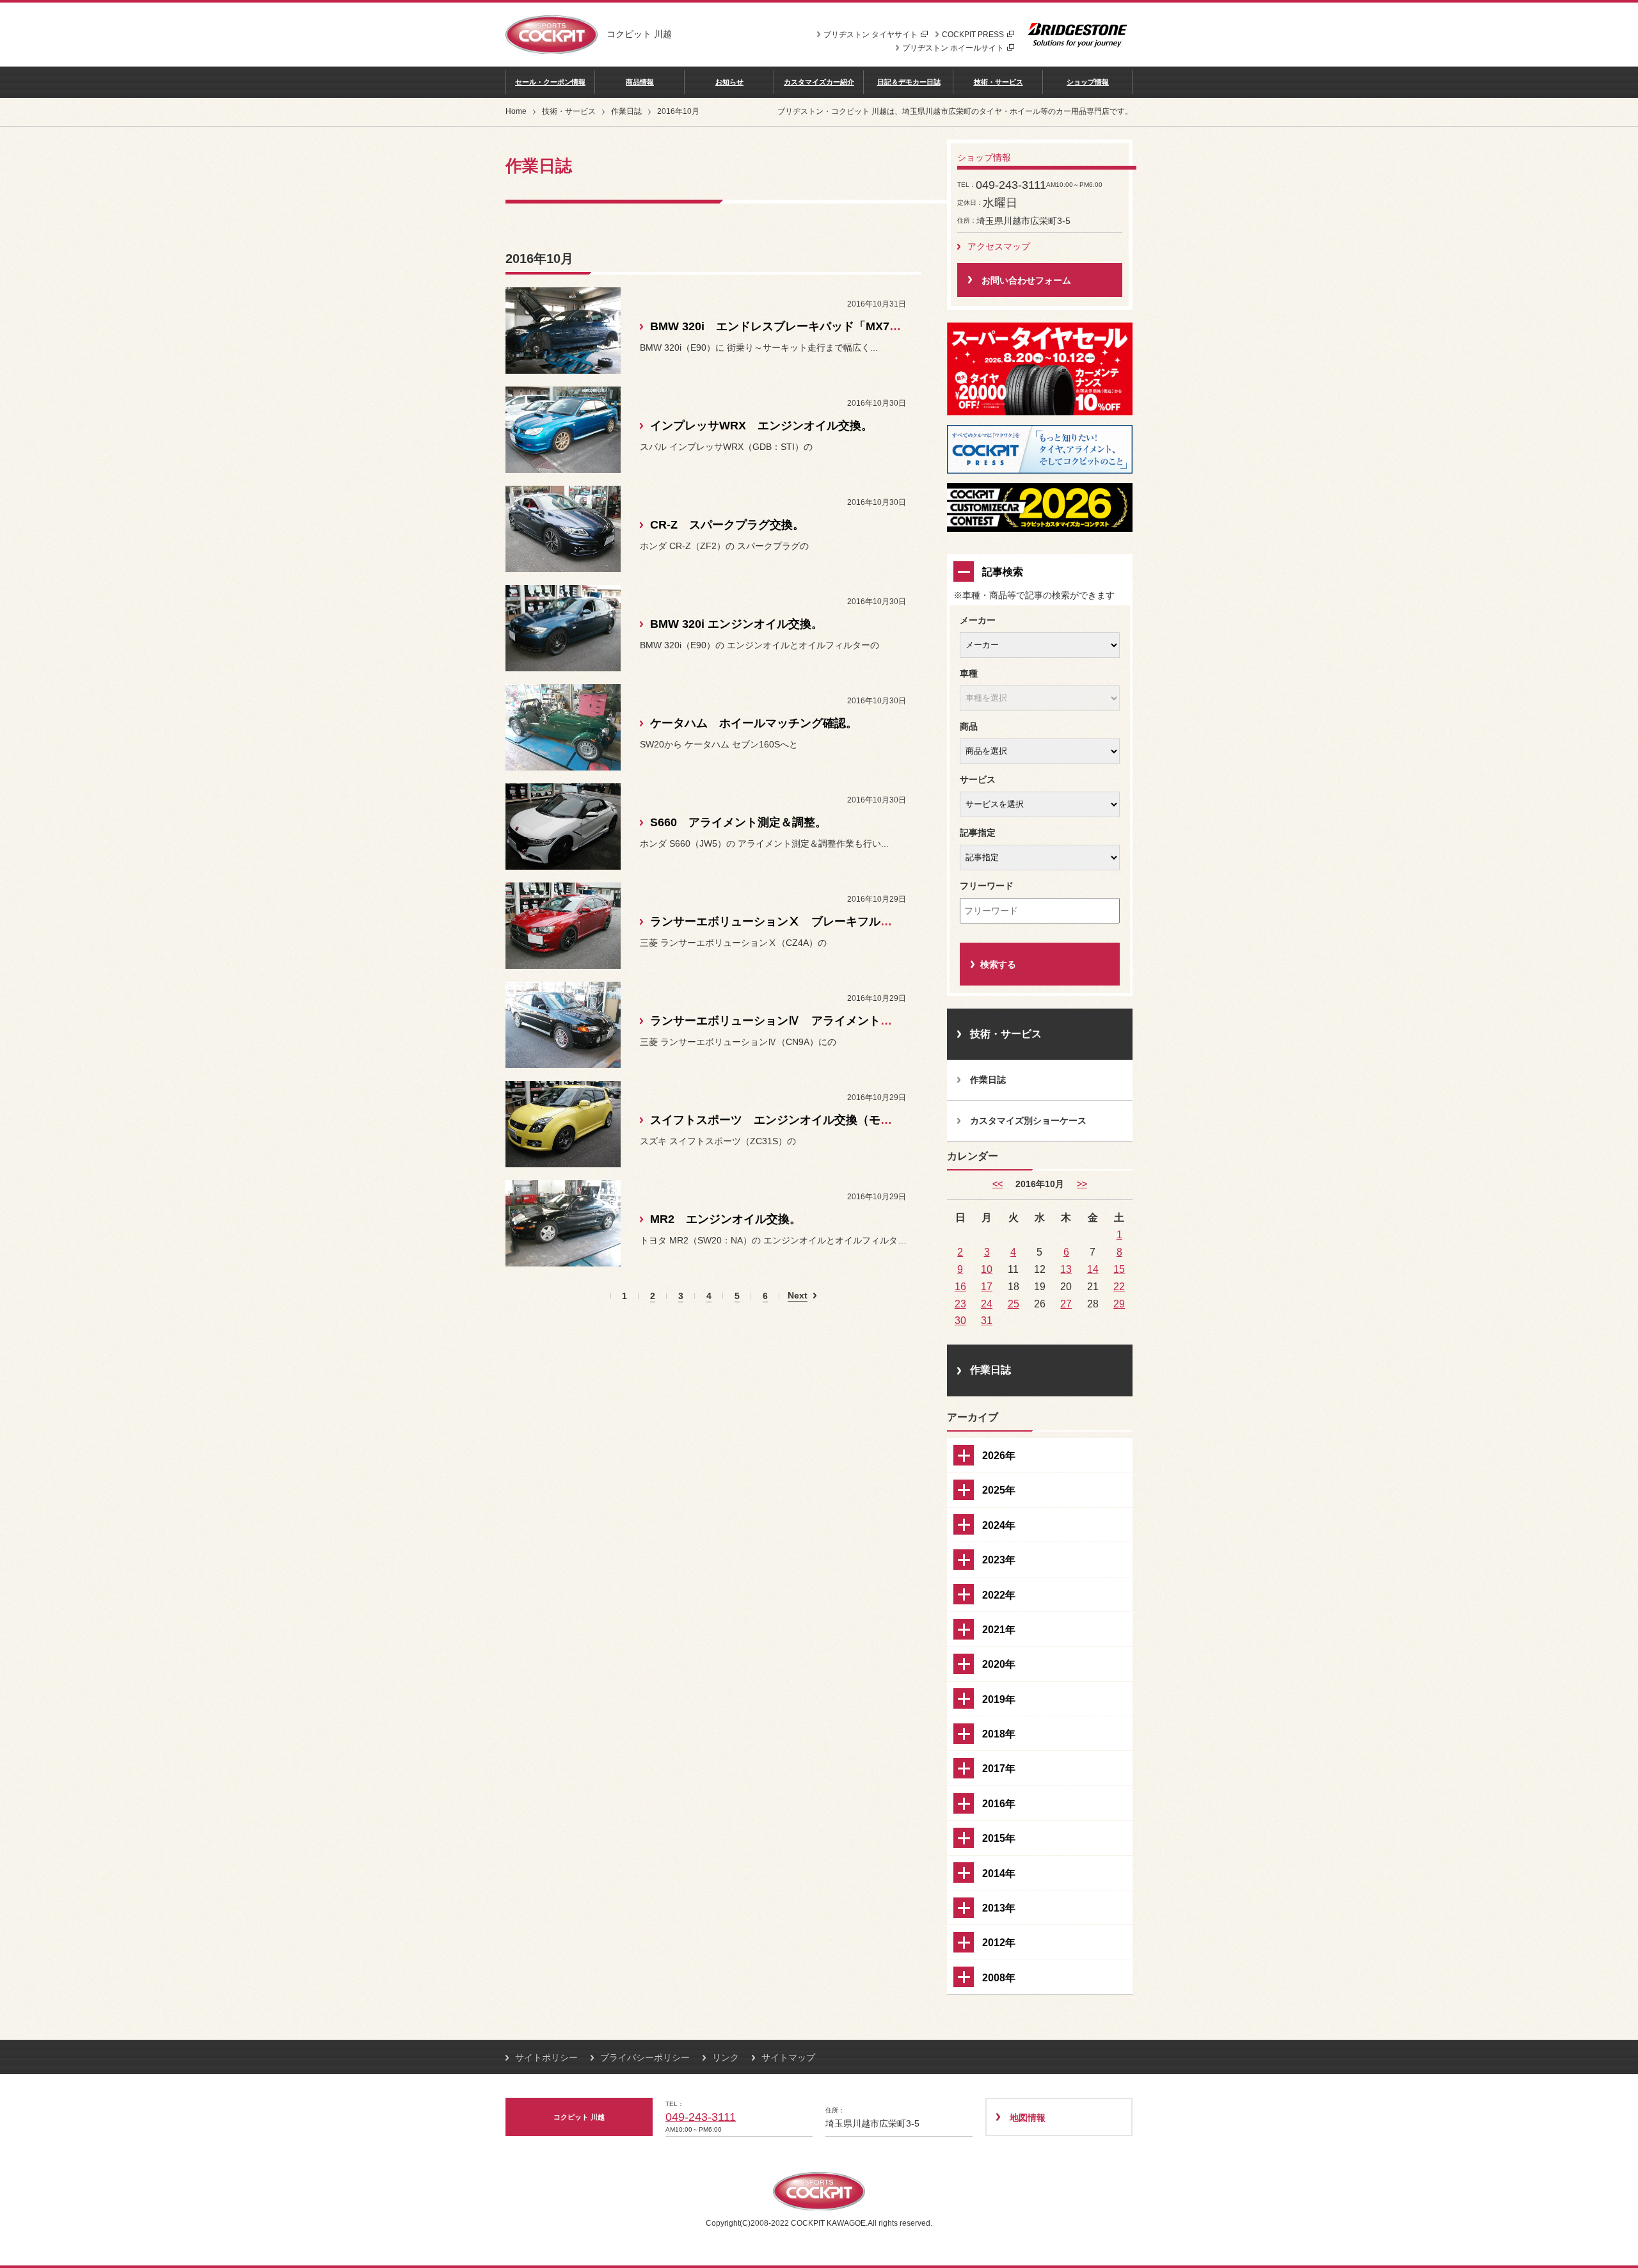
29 (1119, 1304)
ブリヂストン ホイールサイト (953, 48)
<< (998, 1184)
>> (1082, 1184)
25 (1014, 1304)
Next (798, 1296)
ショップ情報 (1088, 82)
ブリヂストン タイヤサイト (871, 35)
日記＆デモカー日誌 (909, 82)
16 (960, 1286)
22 (1119, 1286)
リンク (726, 2057)
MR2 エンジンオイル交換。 (726, 1219)
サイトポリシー (546, 2057)
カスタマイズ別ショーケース (1028, 1121)
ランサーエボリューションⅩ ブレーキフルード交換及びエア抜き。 (829, 922)
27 (1066, 1304)
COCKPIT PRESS (973, 35)
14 (1093, 1269)
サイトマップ (788, 2057)
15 (1119, 1269)
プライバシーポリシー (645, 2057)
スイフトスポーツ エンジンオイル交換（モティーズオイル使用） (823, 1120)
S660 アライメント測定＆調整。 (738, 822)
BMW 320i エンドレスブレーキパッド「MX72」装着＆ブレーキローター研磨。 (859, 326)
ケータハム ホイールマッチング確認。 (754, 723)
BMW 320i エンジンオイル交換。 (736, 624)
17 (987, 1286)
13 (1066, 1269)
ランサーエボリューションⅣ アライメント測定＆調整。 (800, 1021)
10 (987, 1269)
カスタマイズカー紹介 (819, 82)
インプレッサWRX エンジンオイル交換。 (761, 426)
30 (960, 1320)
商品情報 (640, 82)
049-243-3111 (701, 2117)
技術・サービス (998, 82)
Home (516, 111)
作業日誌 (626, 111)
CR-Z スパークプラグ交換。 (727, 525)
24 (987, 1304)
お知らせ (729, 82)
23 (960, 1304)
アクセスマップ (999, 246)
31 (987, 1320)
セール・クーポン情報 (550, 82)
